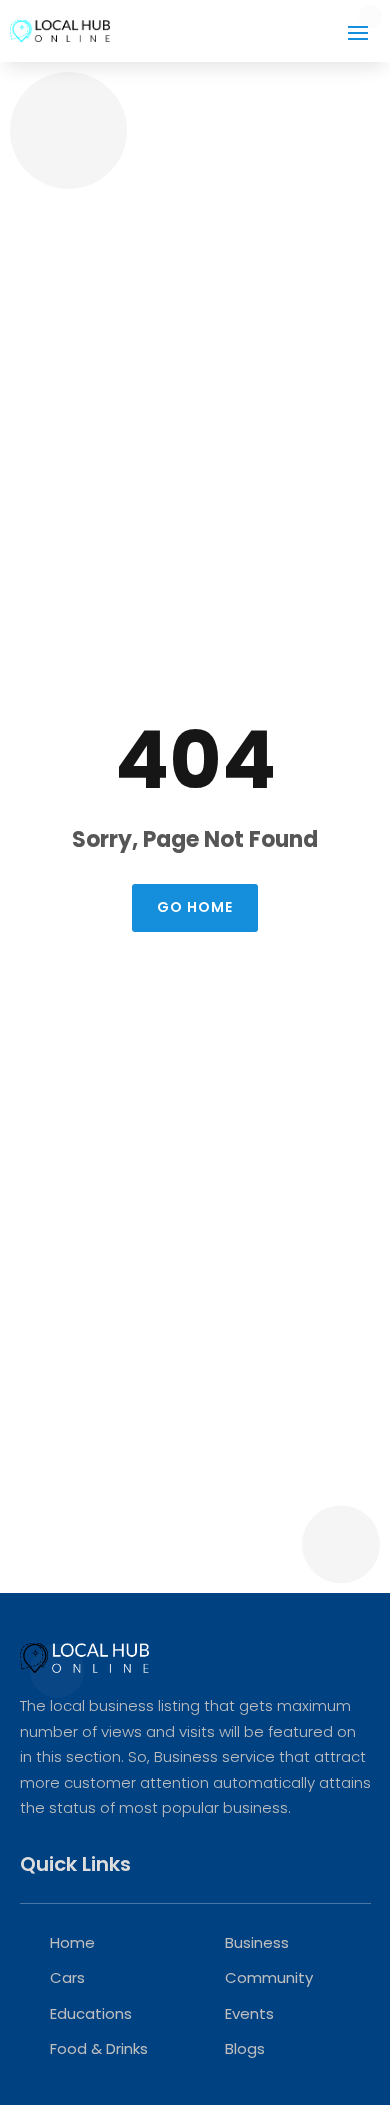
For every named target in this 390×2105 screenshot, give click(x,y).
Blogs (245, 2048)
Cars (67, 1977)
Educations (91, 2013)
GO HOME (195, 907)
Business (257, 1942)
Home (72, 1942)
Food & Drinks (99, 2048)
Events (249, 2013)
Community (269, 1977)
